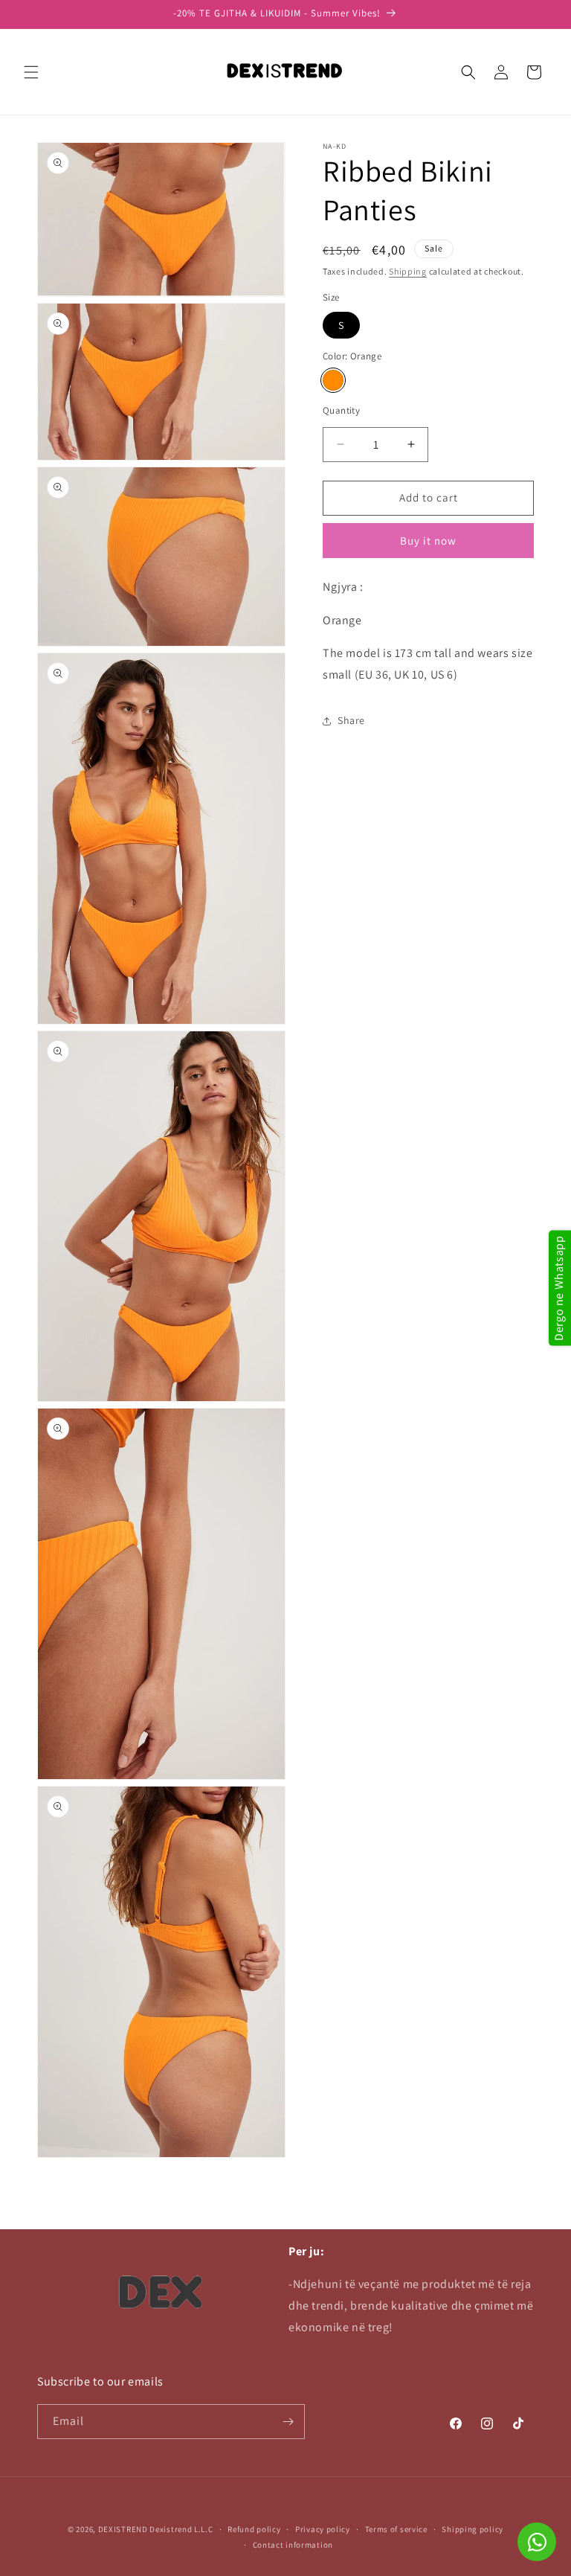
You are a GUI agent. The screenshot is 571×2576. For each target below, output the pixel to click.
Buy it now (428, 541)
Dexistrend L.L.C (181, 2529)
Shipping (408, 271)
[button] (31, 72)
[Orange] (333, 380)
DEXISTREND (123, 2529)
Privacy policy (323, 2529)
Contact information (293, 2545)
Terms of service (396, 2529)
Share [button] (351, 720)
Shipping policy (472, 2529)
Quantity (341, 410)
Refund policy (254, 2529)
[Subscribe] (288, 2422)
